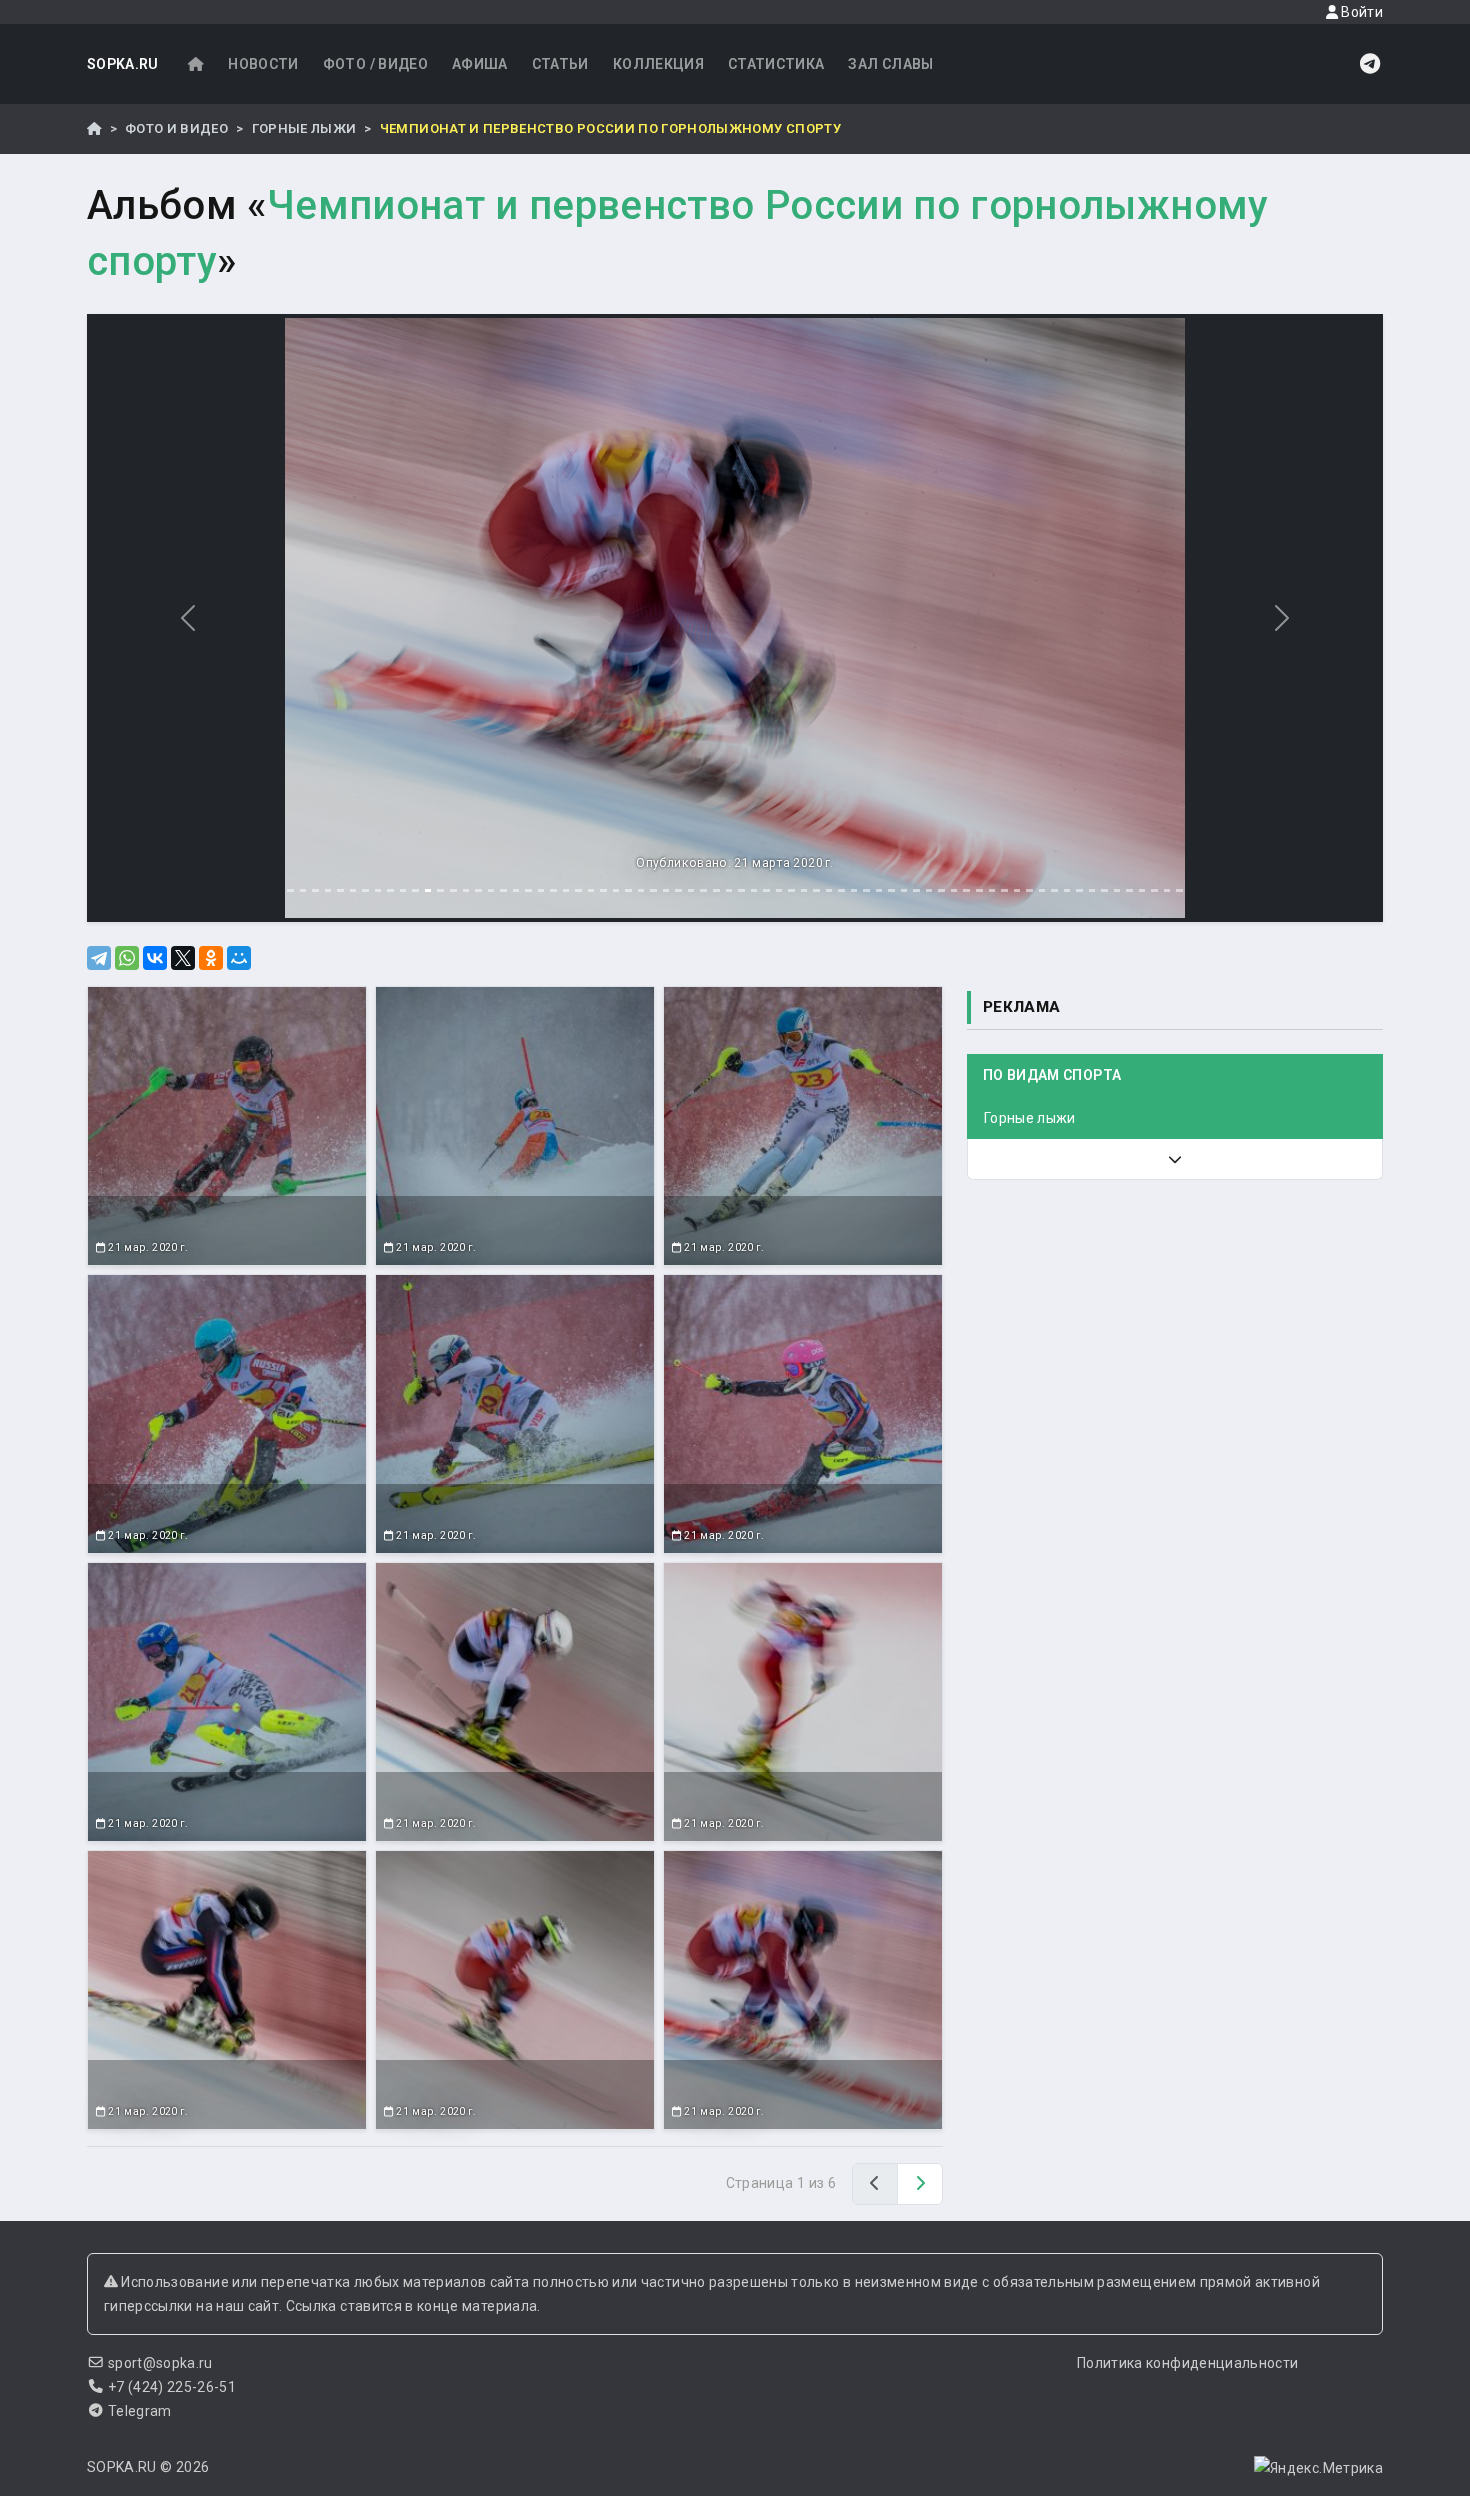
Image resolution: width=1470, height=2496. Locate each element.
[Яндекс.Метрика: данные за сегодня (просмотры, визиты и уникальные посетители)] (1318, 2468)
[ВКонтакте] (155, 958)
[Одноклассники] (211, 958)
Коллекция (658, 64)
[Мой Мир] (239, 958)
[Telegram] (99, 958)
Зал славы (890, 64)
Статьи (560, 64)
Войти (1360, 12)
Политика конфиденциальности (1187, 2363)
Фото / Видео (375, 64)
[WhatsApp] (127, 958)
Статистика (776, 64)
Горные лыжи (304, 128)
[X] (183, 958)
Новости (263, 64)
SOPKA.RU (123, 64)
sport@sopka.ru (160, 2363)
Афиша (480, 64)
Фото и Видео (176, 128)
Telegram (140, 2411)
